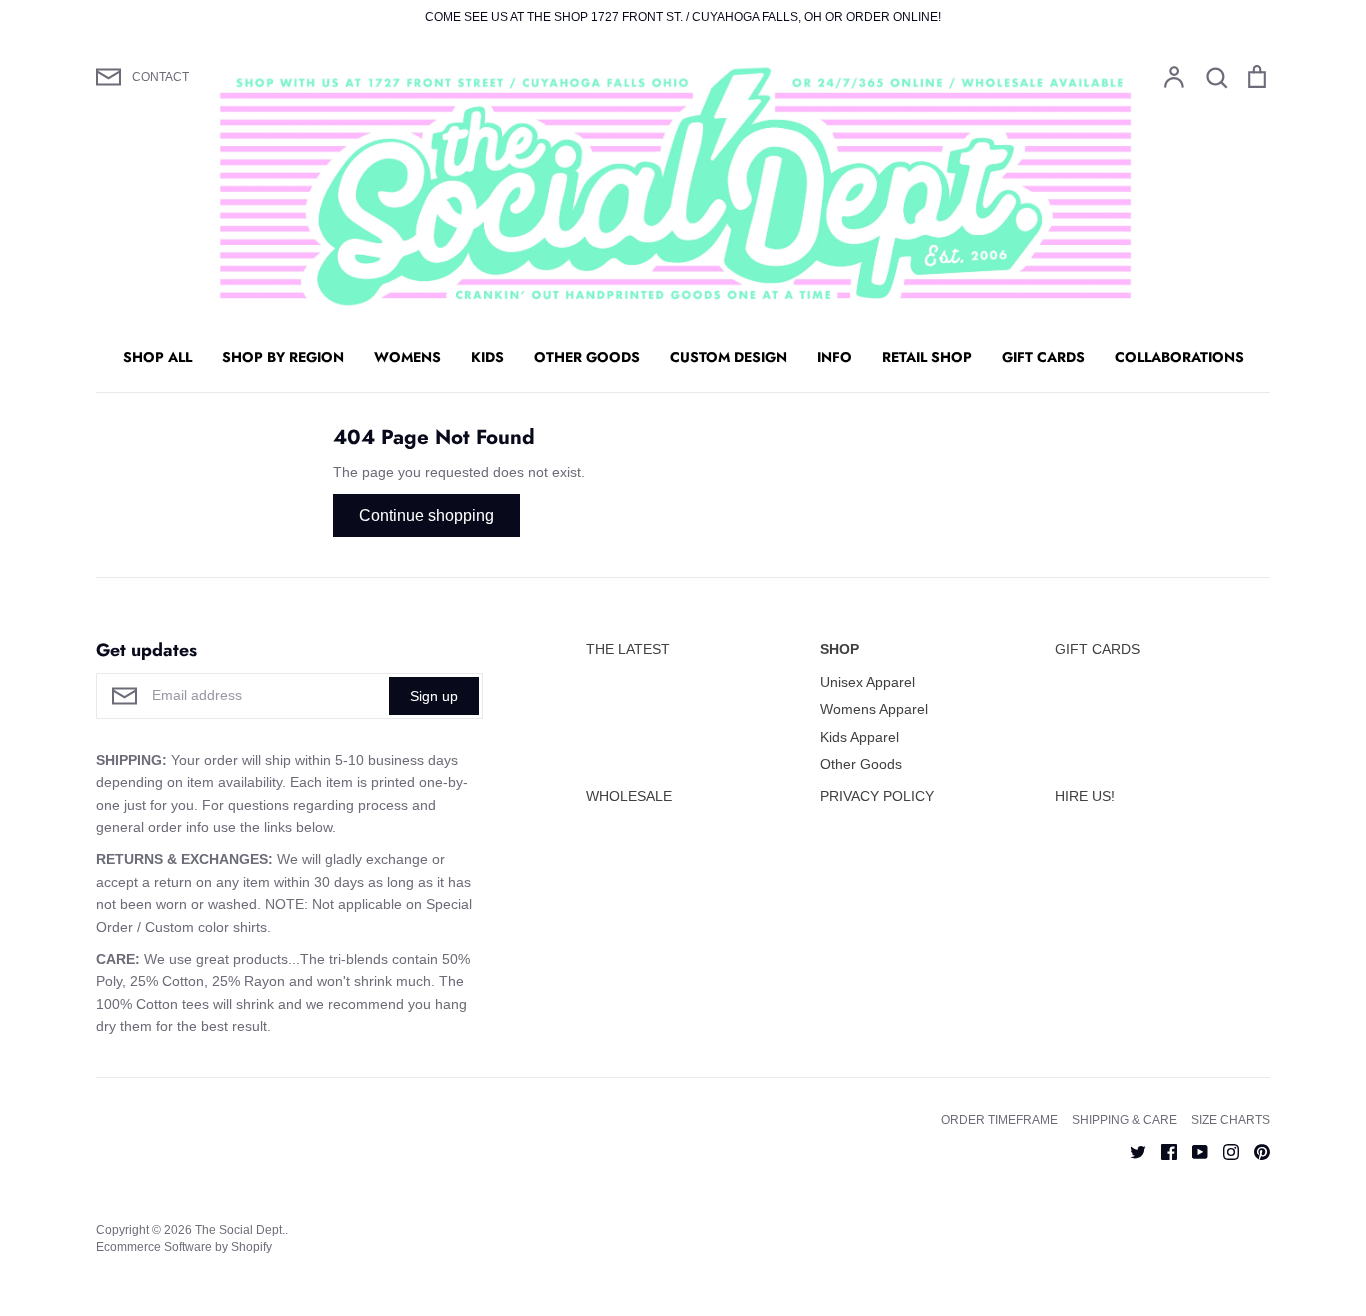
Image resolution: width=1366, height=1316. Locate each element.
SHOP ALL (157, 357)
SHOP (839, 649)
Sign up (434, 696)
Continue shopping (426, 515)
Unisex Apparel (867, 682)
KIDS (487, 357)
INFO (834, 357)
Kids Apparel (859, 737)
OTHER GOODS (587, 357)
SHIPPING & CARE (1124, 1120)
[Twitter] (1130, 1151)
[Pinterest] (1254, 1151)
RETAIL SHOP (927, 357)
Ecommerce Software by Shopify (184, 1247)
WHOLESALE (629, 796)
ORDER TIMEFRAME (999, 1120)
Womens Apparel (874, 709)
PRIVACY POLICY (877, 796)
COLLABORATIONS (1179, 357)
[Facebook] (1161, 1151)
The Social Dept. (240, 1230)
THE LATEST (628, 649)
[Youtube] (1192, 1151)
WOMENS (407, 357)
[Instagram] (1223, 1151)
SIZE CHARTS (1230, 1120)
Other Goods (861, 764)
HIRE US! (1085, 796)
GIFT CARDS (1043, 357)
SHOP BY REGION (283, 357)
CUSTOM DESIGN (728, 357)
